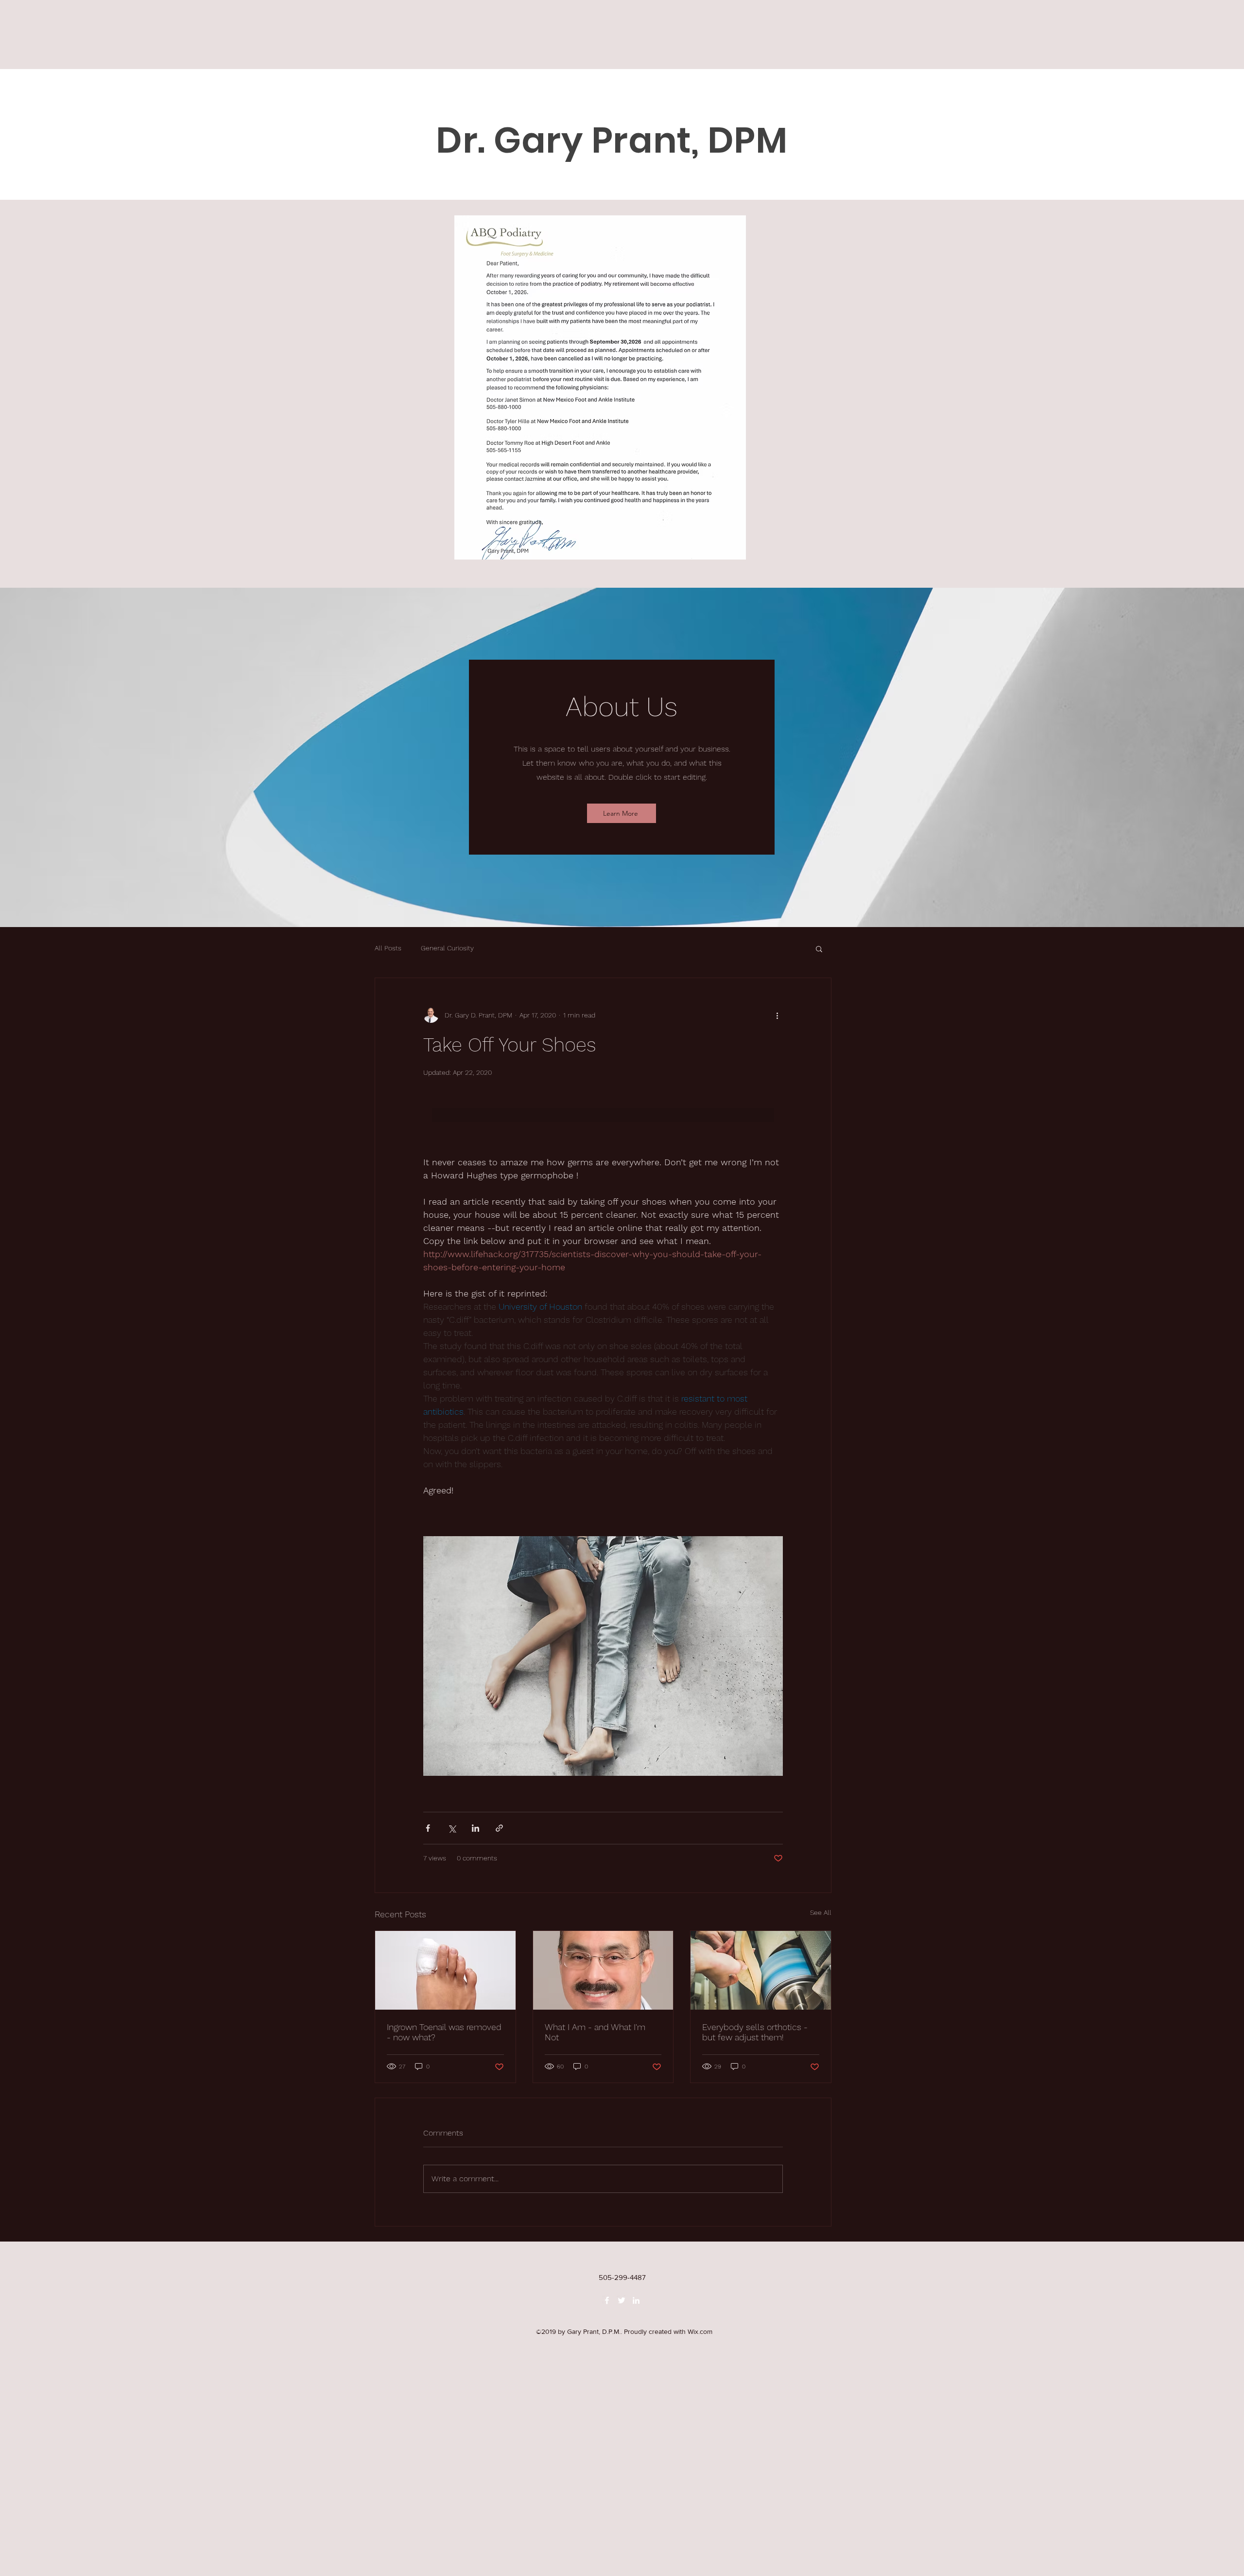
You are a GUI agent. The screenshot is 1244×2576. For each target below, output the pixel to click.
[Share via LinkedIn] (475, 1828)
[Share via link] (499, 1828)
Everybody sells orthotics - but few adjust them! (755, 2032)
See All (821, 1912)
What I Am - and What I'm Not (595, 2032)
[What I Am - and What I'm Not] (603, 1970)
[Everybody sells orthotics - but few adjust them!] (761, 1970)
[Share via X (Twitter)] (452, 1828)
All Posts (388, 948)
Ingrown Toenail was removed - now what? (444, 2032)
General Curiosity (447, 948)
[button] (819, 948)
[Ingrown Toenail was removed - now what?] (445, 1970)
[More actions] (777, 1015)
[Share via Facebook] (428, 1828)
